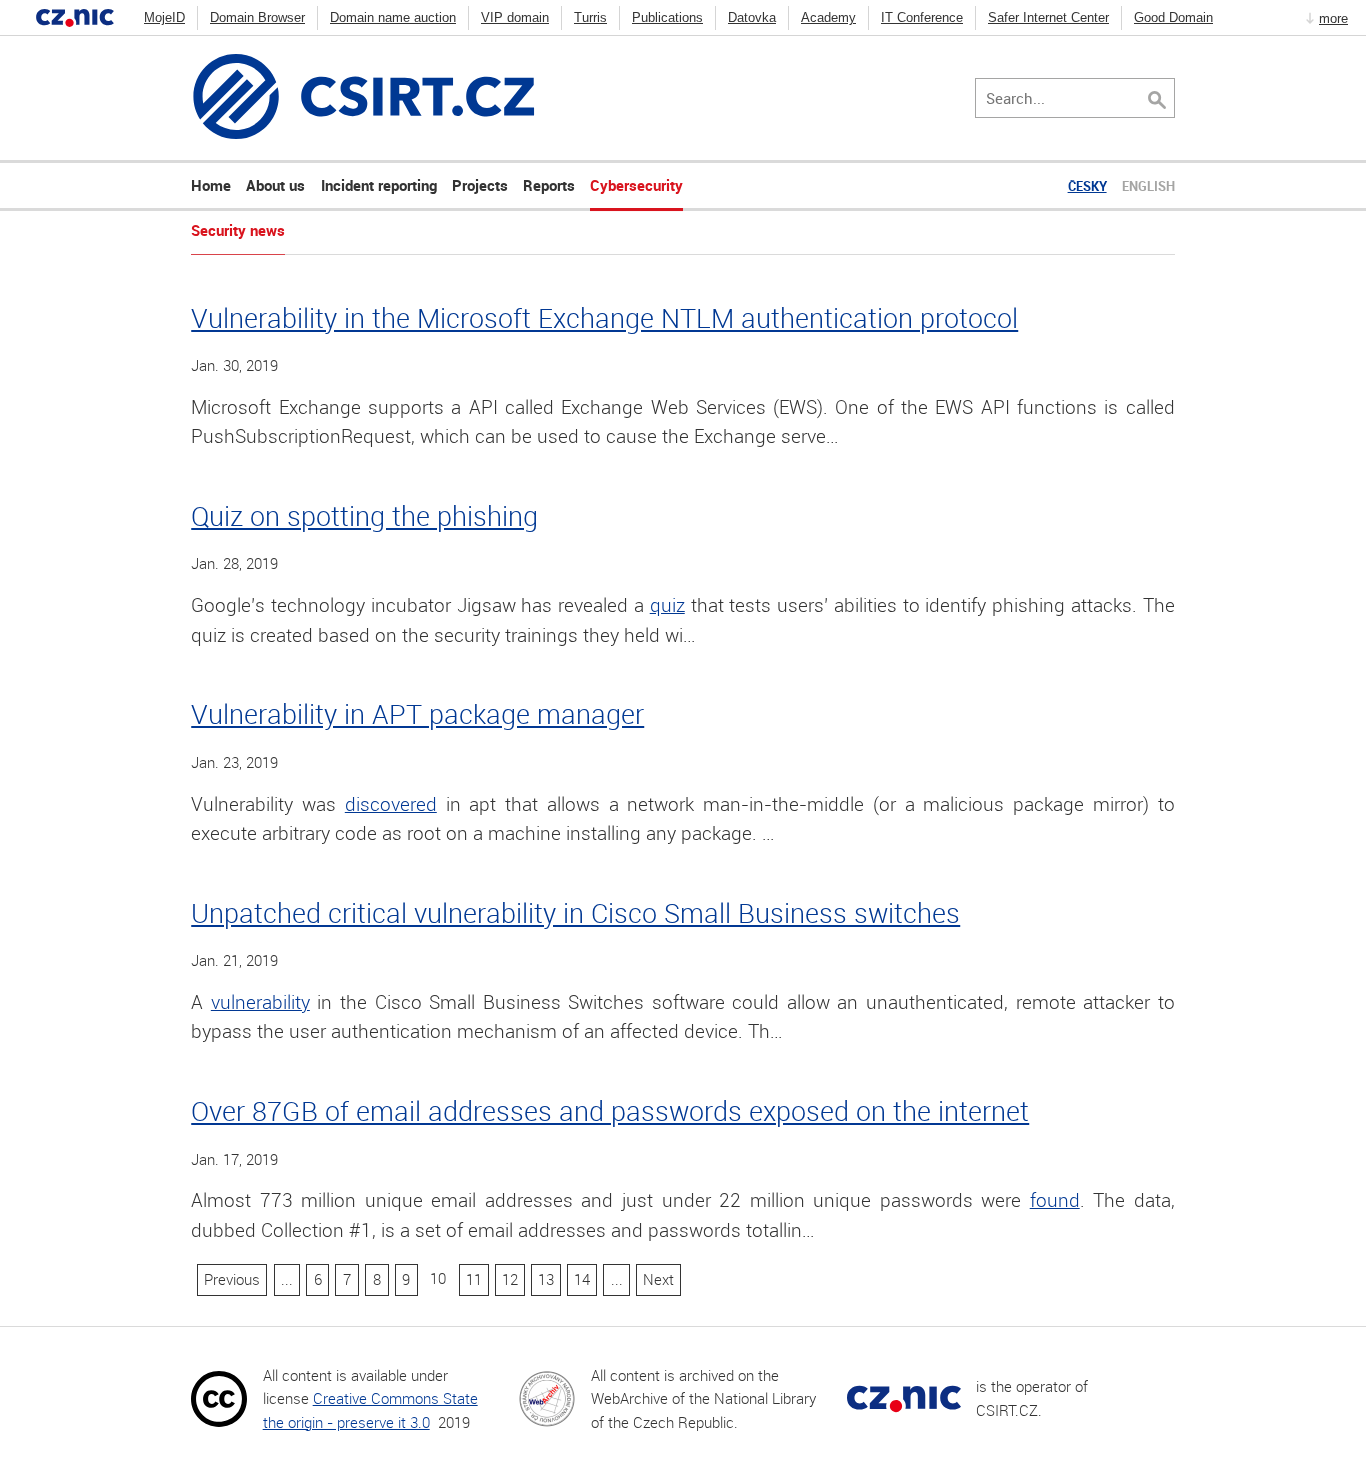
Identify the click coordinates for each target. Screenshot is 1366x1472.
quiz (667, 605)
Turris (590, 17)
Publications (667, 17)
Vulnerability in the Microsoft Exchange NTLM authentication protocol (604, 317)
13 (546, 1279)
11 (474, 1279)
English (1148, 186)
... (287, 1279)
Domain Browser (257, 17)
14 (582, 1279)
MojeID (164, 17)
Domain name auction (393, 17)
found (1055, 1200)
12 (510, 1279)
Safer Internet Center (1048, 17)
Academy (828, 17)
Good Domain (1173, 17)
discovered (391, 804)
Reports (549, 185)
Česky (1087, 186)
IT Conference (922, 17)
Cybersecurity (636, 185)
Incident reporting (379, 185)
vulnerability (260, 1002)
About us (275, 185)
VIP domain (515, 17)
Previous (232, 1279)
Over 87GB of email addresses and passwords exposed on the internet (610, 1110)
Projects (480, 185)
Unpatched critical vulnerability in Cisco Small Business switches (575, 912)
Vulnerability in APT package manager (417, 713)
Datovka (752, 17)
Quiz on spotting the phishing (364, 515)
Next (658, 1279)
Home (211, 185)
